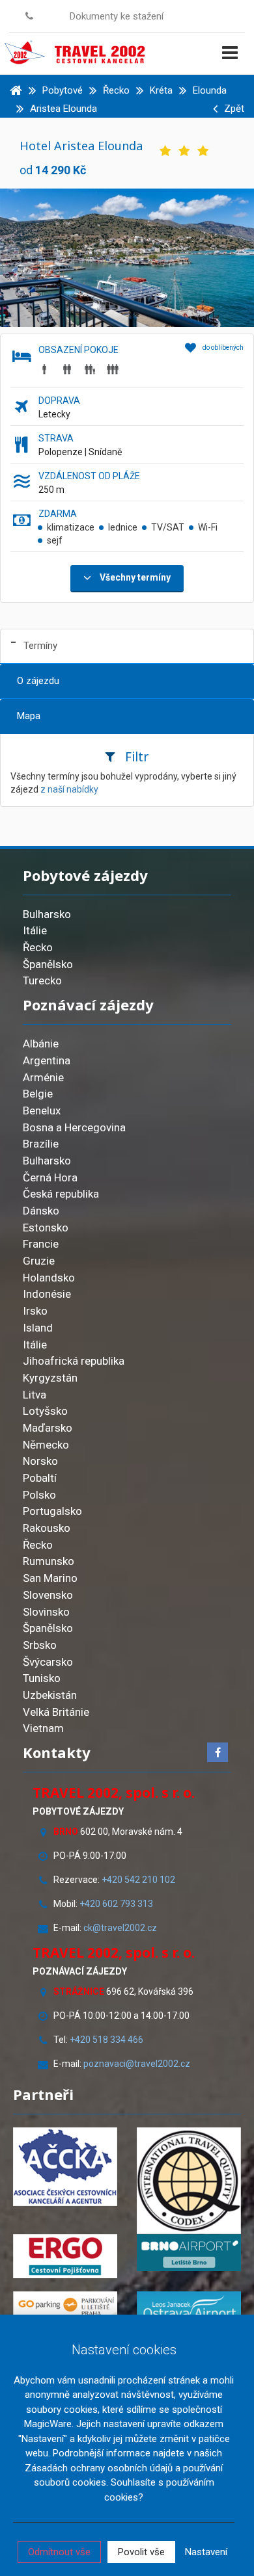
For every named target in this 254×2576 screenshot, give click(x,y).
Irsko (35, 1311)
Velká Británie (56, 1712)
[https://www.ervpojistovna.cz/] (65, 2256)
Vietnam (43, 1728)
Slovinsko (46, 1612)
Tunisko (42, 1678)
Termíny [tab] (40, 646)
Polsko (39, 1495)
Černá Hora (50, 1177)
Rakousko (47, 1528)
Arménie (43, 1077)
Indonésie (47, 1294)
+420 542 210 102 (138, 1880)
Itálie (35, 930)
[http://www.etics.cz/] (189, 2180)
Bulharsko (47, 914)
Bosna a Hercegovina (74, 1127)
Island (38, 1328)
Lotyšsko (45, 1411)
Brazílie (41, 1144)
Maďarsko (48, 1428)
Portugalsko (52, 1511)
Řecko (38, 947)
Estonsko (46, 1228)
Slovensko (48, 1595)
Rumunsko (49, 1561)
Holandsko (49, 1278)
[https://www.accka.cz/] (65, 2167)
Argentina (47, 1060)
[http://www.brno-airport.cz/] (189, 2253)
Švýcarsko (48, 1662)
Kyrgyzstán (50, 1378)
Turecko (42, 980)
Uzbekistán (50, 1695)
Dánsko (41, 1211)
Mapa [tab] (29, 716)
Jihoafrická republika (74, 1361)
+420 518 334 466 (106, 2040)
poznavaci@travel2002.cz (137, 2064)
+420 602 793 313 (116, 1904)
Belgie (38, 1094)
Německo (46, 1445)
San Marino (50, 1578)
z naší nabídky (69, 789)
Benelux (42, 1111)
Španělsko (48, 964)
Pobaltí (40, 1478)
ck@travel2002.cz (121, 1928)
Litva (35, 1395)
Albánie (41, 1044)
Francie (41, 1244)
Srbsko (40, 1645)
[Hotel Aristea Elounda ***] (127, 257)
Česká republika (61, 1194)
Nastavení (206, 2552)
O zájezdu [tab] (38, 681)
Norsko (40, 1461)
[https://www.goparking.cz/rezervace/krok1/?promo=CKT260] (65, 2305)
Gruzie (39, 1261)
